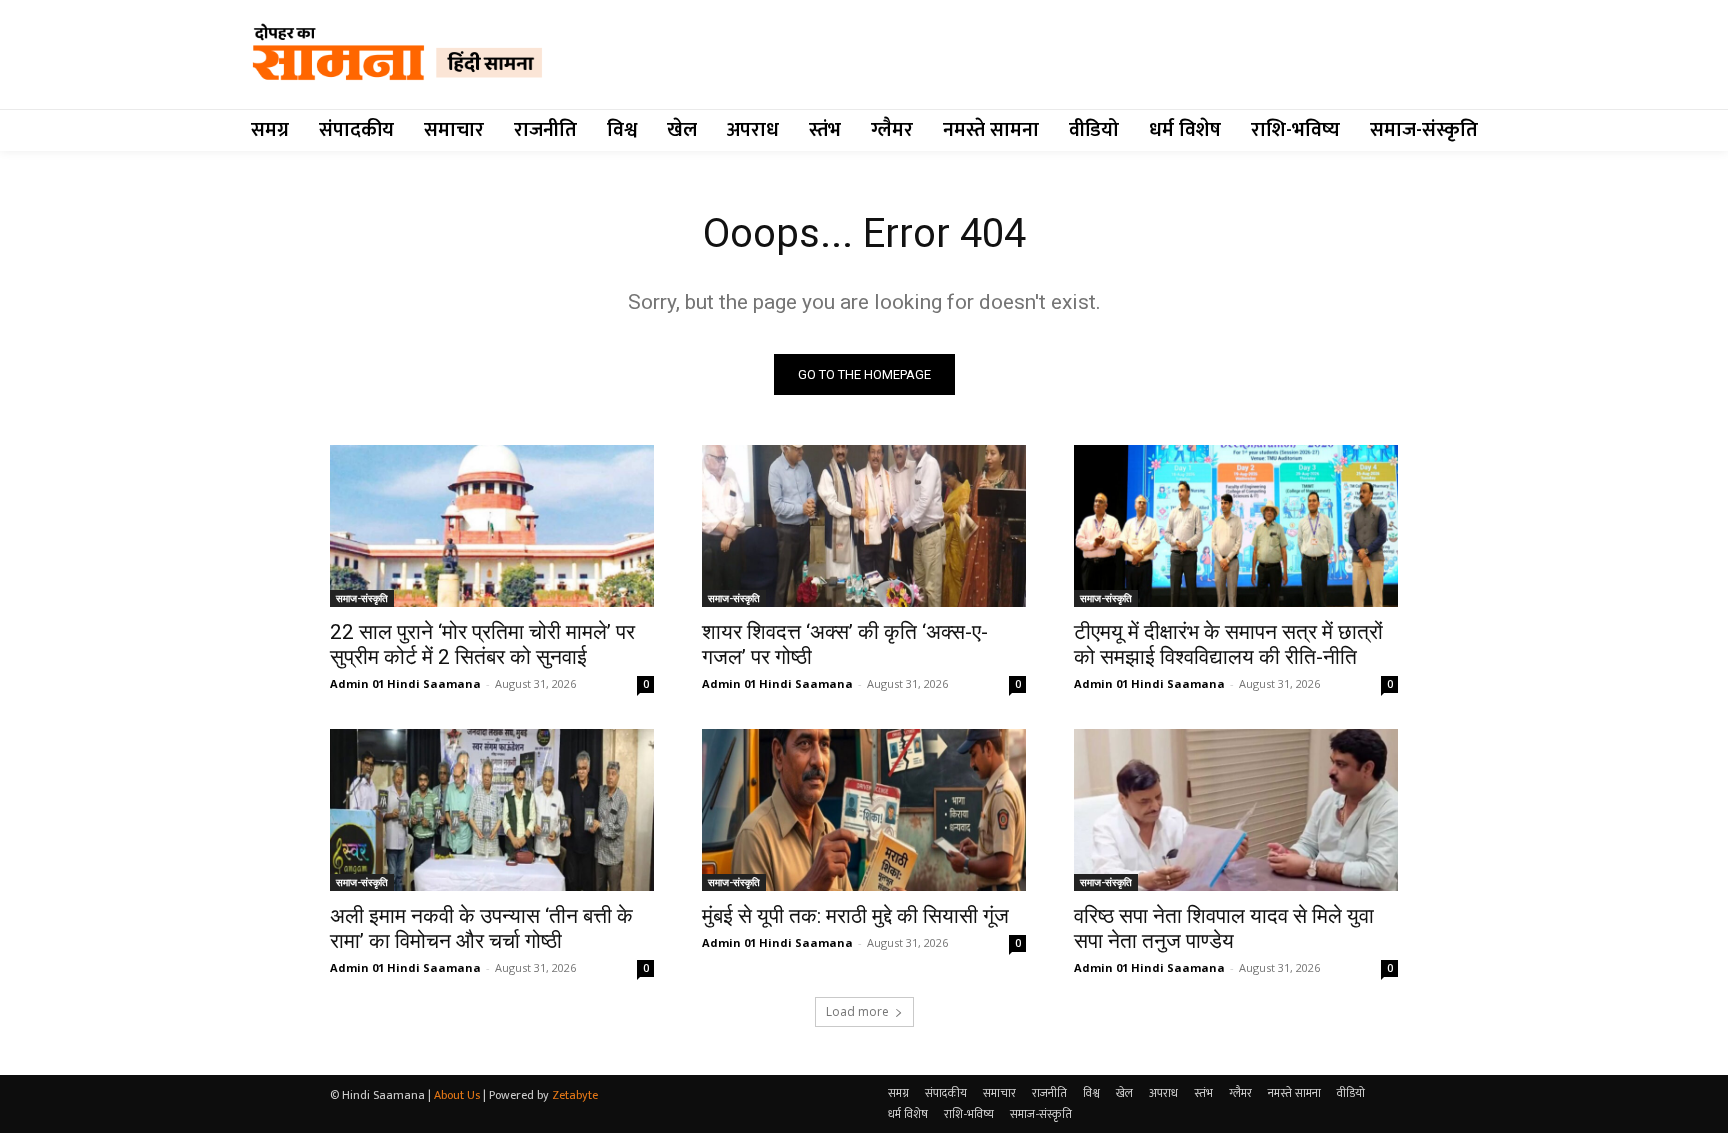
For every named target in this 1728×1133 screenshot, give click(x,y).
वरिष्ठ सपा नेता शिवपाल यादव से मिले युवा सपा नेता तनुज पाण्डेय (1224, 928)
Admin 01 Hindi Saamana (405, 683)
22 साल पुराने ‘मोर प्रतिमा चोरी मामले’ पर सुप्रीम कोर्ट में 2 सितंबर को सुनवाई (482, 644)
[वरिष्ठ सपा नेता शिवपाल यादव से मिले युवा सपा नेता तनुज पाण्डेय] (1236, 810)
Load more (857, 1011)
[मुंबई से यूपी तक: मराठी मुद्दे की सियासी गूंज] (864, 810)
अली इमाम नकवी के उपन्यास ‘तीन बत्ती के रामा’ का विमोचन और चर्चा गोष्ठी (481, 928)
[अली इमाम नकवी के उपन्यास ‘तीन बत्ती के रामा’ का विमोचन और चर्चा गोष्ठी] (492, 810)
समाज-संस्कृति (362, 598)
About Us (457, 1095)
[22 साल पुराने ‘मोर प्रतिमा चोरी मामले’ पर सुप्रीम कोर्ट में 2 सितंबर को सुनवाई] (492, 526)
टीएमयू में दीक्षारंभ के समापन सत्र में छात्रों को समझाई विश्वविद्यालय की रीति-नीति (1228, 644)
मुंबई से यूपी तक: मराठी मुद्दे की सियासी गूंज (855, 916)
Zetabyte (575, 1095)
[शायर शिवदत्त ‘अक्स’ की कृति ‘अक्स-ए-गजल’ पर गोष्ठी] (864, 526)
